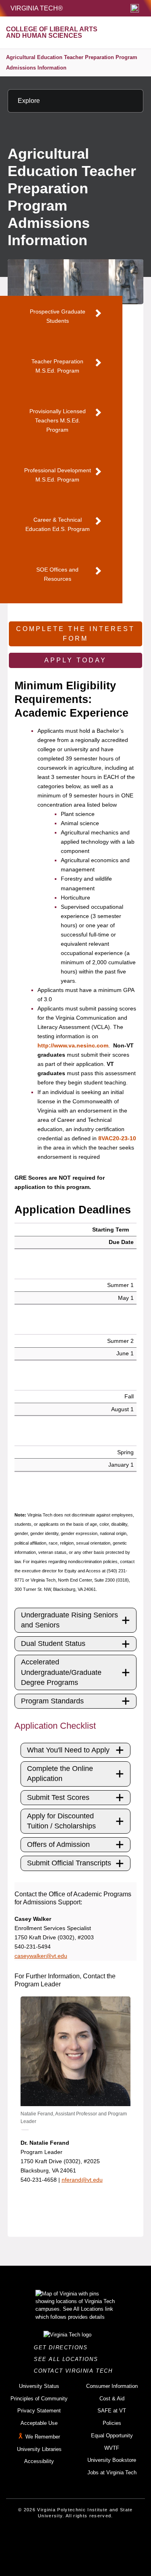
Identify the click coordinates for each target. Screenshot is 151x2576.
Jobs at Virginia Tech (112, 2473)
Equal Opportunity (112, 2436)
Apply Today (75, 660)
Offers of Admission (58, 1844)
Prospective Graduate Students (58, 316)
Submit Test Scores (58, 1797)
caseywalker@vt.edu (41, 1956)
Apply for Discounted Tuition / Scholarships (61, 1821)
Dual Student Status (53, 1644)
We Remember (43, 2437)
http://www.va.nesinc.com (73, 1045)
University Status (39, 2386)
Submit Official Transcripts (69, 1863)
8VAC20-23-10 (117, 1138)
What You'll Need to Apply (68, 1750)
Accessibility (39, 2461)
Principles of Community (39, 2399)
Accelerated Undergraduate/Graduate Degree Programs (61, 1672)
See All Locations (68, 2359)
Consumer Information (112, 2386)
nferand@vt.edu (82, 2180)
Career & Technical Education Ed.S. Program (58, 524)
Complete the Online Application (60, 1774)
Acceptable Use (39, 2423)
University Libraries (39, 2449)
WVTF (112, 2448)
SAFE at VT (112, 2411)
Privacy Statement (39, 2411)
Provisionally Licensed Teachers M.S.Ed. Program (58, 420)
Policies (112, 2423)
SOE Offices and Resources (57, 574)
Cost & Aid (112, 2399)
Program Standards (52, 1701)
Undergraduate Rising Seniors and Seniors (69, 1620)
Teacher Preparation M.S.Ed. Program (57, 366)
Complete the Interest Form (75, 634)
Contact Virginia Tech (75, 2371)
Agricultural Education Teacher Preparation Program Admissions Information (72, 63)
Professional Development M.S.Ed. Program (58, 475)
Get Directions (63, 2348)
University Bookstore (112, 2460)
